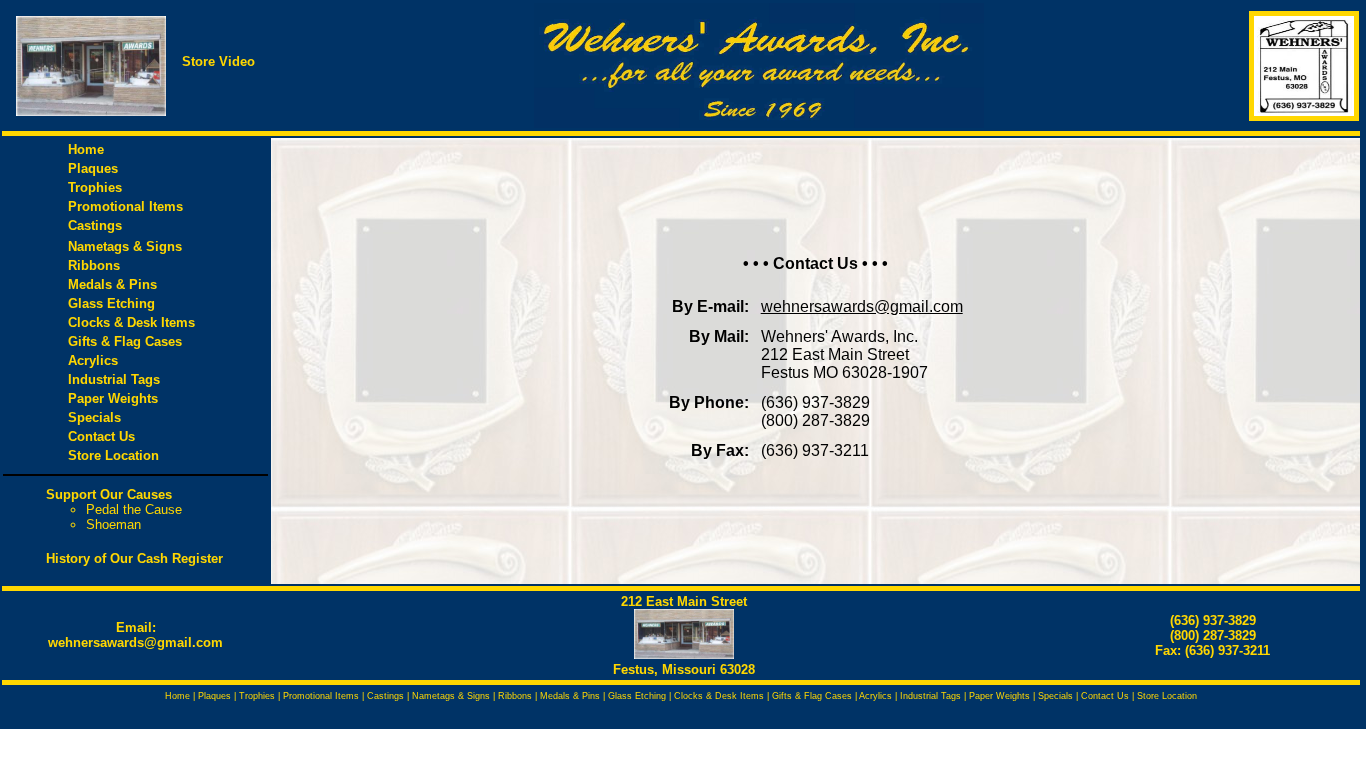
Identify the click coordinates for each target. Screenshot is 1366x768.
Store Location (113, 455)
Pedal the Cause (134, 509)
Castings (95, 225)
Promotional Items (125, 206)
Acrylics (93, 360)
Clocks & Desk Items (135, 322)
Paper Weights (113, 398)
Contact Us (101, 436)
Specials (94, 417)
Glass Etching (111, 303)
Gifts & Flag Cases (125, 341)
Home (86, 149)
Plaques (93, 168)
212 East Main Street (684, 601)
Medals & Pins (112, 284)
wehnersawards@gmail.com (135, 642)
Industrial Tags (114, 379)
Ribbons (94, 265)
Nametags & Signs (125, 246)
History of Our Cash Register (134, 558)
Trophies (95, 187)
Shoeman (113, 524)
